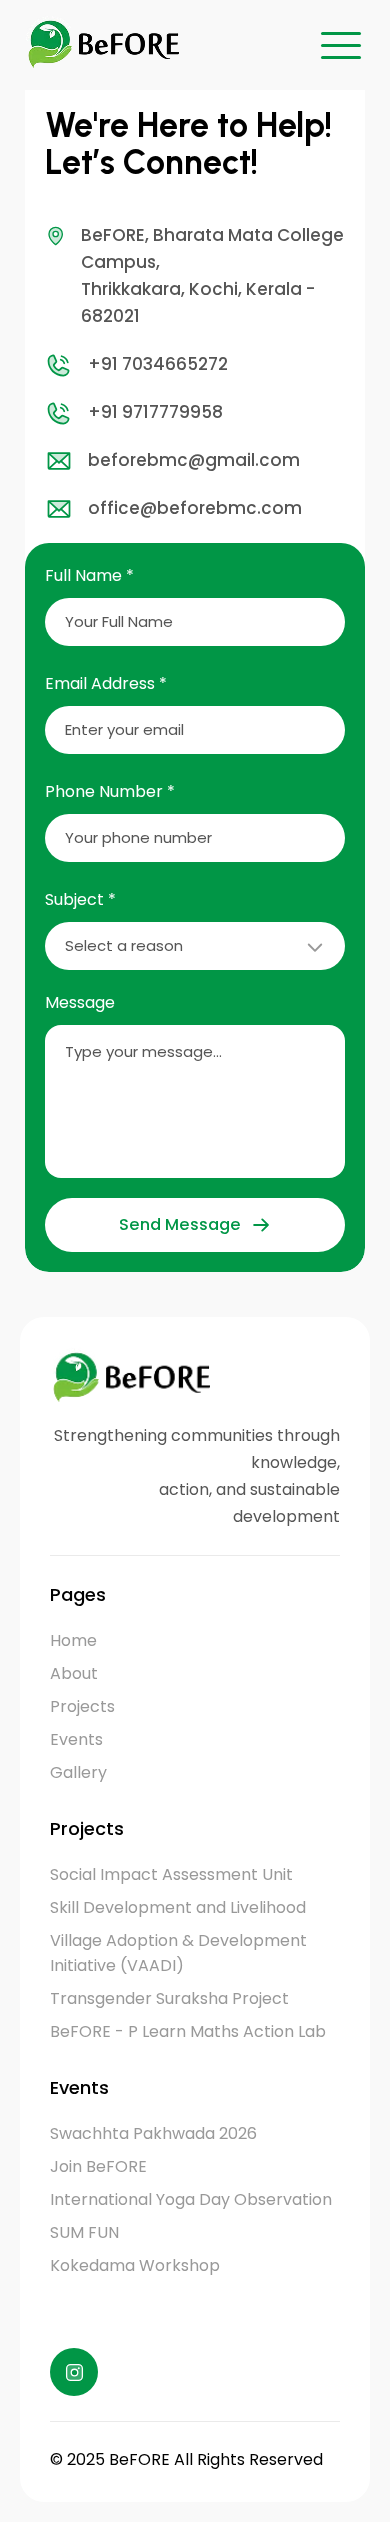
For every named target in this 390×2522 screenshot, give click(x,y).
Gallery (78, 1772)
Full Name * (89, 575)
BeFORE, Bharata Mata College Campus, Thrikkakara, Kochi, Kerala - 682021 (212, 276)
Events (76, 1739)
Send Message (179, 1224)
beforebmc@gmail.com (194, 460)
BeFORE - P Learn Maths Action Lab (188, 2031)
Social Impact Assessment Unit (171, 1874)
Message (80, 1002)
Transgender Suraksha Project (169, 1998)
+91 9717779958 (155, 412)
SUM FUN (84, 2232)
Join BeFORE (98, 2166)
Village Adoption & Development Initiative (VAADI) (178, 1953)
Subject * (80, 899)
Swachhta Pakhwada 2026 (153, 2133)
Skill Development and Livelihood (178, 1907)
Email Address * (106, 683)
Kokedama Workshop (135, 2265)
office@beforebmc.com (195, 508)
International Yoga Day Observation (191, 2199)
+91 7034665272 (158, 364)
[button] (341, 45)
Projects (82, 1706)
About (74, 1673)
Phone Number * (110, 791)
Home (73, 1640)
